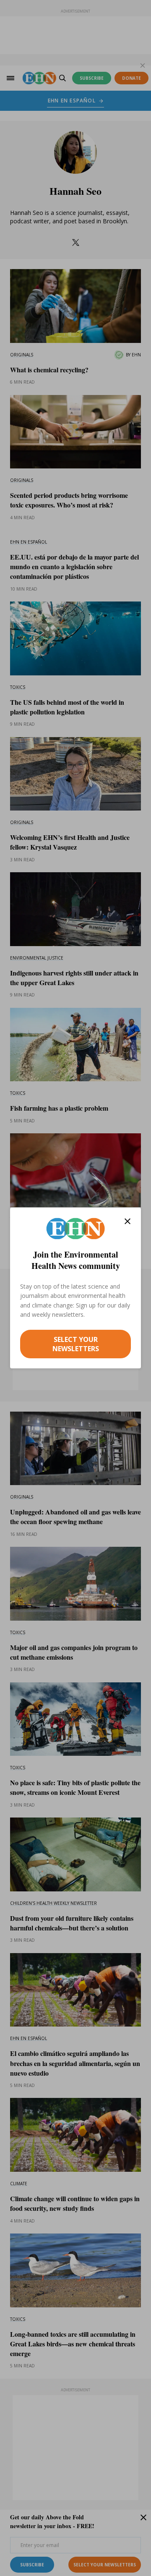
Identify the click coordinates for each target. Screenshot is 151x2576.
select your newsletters (76, 1344)
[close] (128, 1221)
